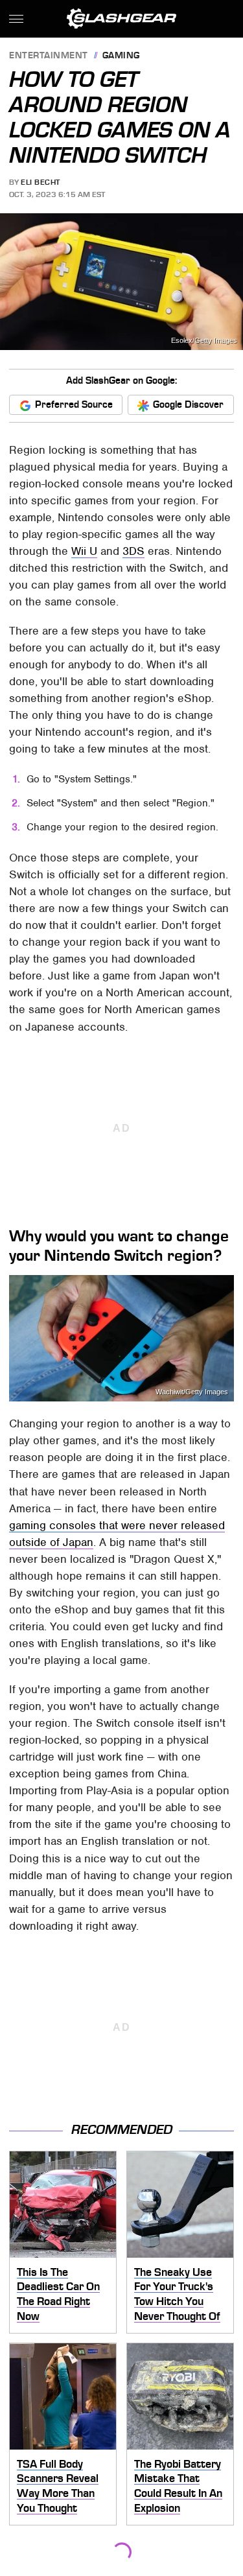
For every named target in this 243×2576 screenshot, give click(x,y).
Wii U (84, 551)
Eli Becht (40, 182)
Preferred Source (74, 404)
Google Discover (188, 404)
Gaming (121, 56)
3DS (133, 551)
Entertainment (49, 56)
